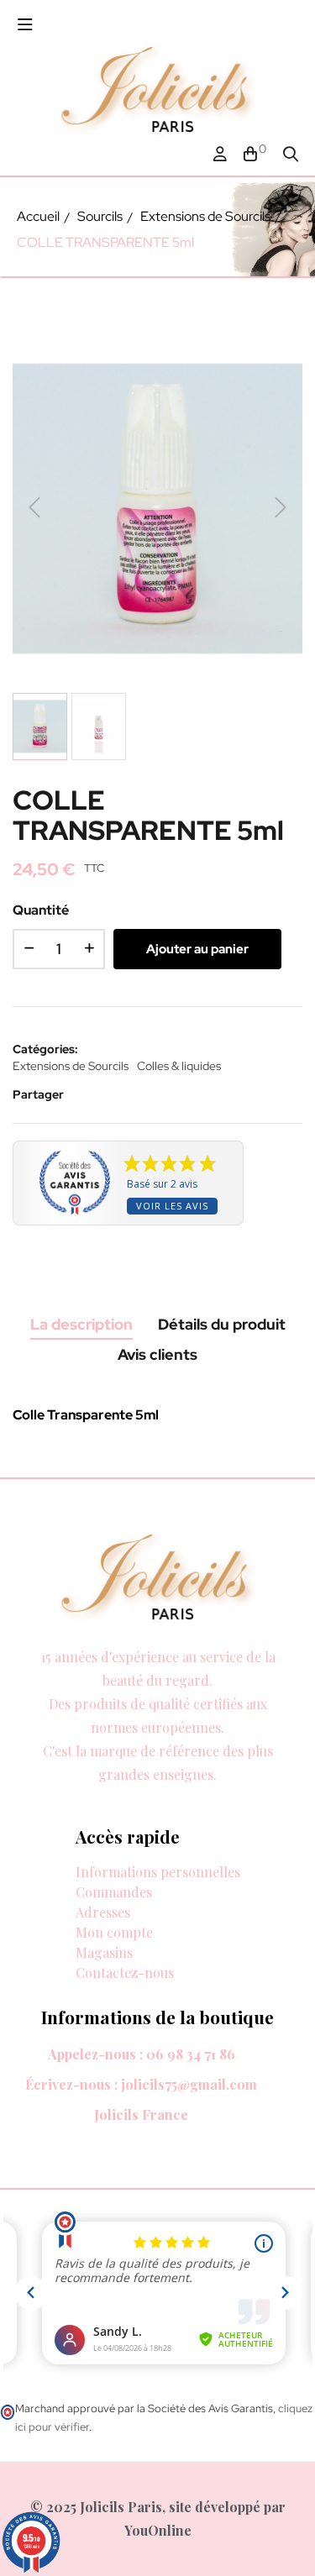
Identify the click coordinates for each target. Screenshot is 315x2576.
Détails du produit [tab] (222, 1324)
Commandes (114, 1892)
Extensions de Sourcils (71, 1066)
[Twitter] (56, 1794)
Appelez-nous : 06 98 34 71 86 (142, 2054)
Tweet (113, 1094)
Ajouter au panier (197, 949)
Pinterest (139, 1094)
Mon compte (114, 1932)
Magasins (104, 1952)
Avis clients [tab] (157, 1354)
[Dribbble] (120, 1794)
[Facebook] (24, 1794)
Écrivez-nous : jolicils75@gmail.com (141, 2084)
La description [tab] (81, 1324)
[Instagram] (88, 1794)
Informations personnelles (158, 1872)
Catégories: (45, 1049)
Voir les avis (172, 1206)
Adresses (103, 1912)
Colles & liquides (179, 1066)
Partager (88, 1094)
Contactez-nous (125, 1973)
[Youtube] (152, 1794)
